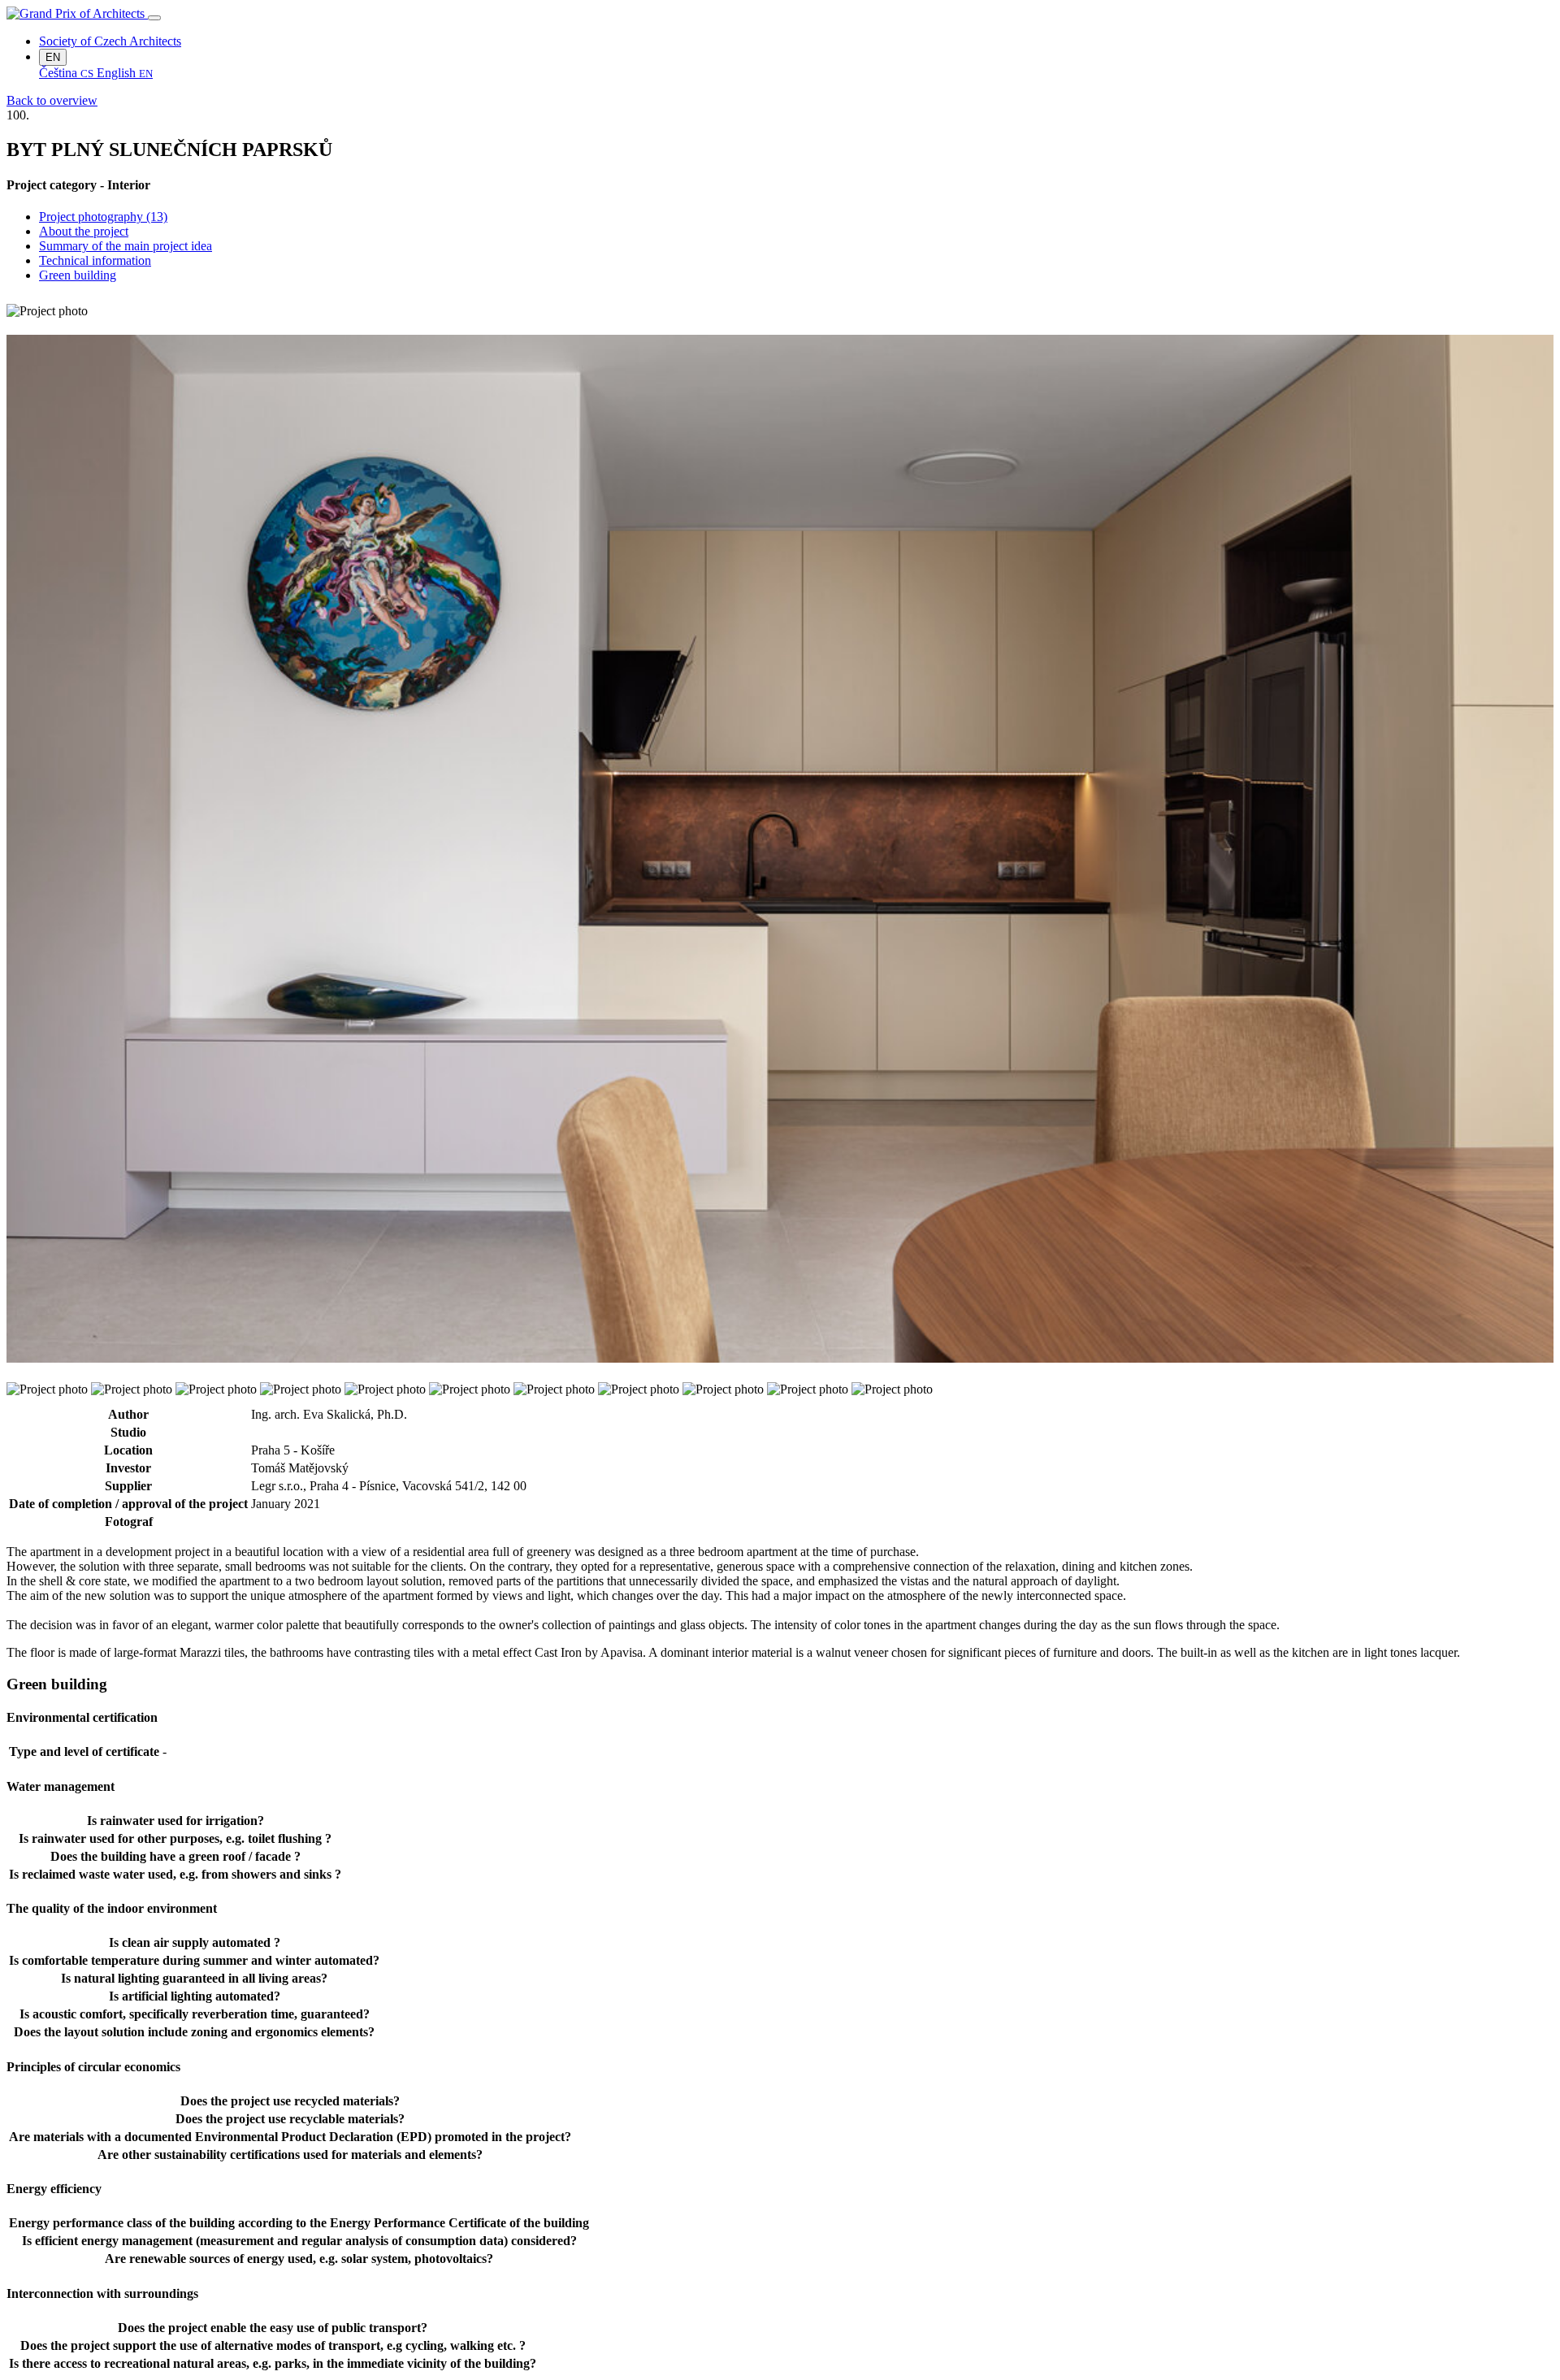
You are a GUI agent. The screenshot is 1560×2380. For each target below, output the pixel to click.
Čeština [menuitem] (66, 73)
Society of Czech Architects (110, 41)
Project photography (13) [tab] (103, 217)
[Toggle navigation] (154, 18)
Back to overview (52, 100)
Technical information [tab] (95, 260)
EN (53, 57)
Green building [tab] (78, 275)
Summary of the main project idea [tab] (126, 246)
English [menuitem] (125, 73)
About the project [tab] (84, 231)
